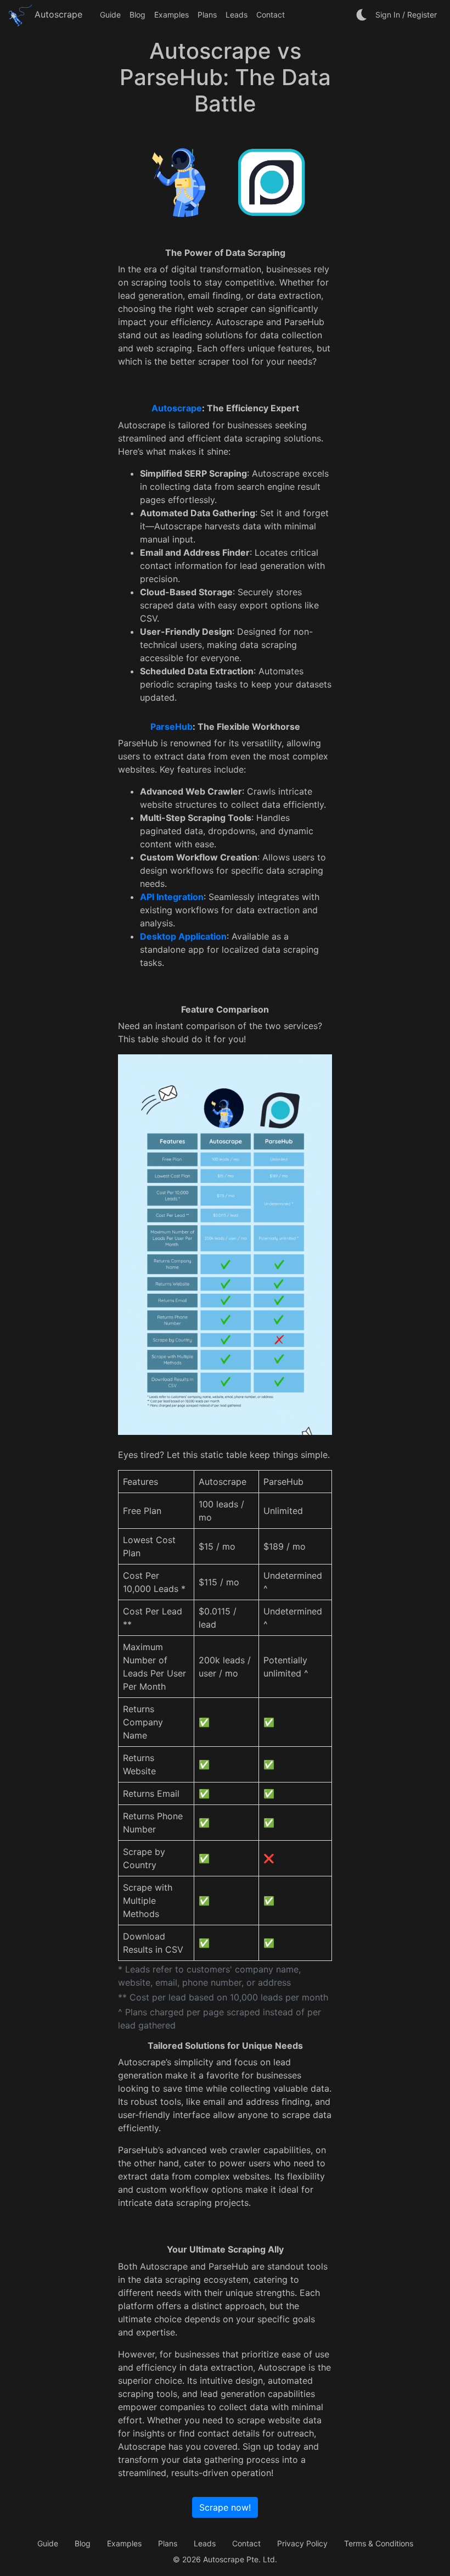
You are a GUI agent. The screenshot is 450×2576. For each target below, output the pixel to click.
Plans (207, 15)
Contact (271, 15)
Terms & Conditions (379, 2543)
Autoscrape (57, 14)
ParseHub (171, 727)
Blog (137, 15)
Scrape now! (225, 2507)
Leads (237, 15)
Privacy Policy (302, 2543)
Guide (110, 15)
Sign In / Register (406, 15)
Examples (171, 15)
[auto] (362, 15)
